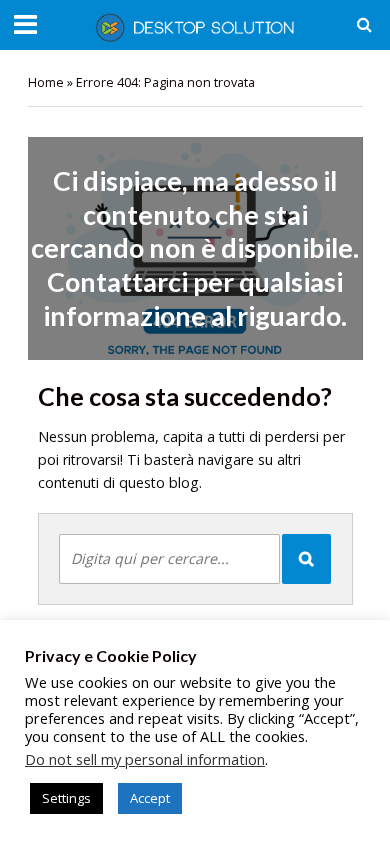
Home (46, 82)
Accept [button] (150, 798)
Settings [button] (66, 798)
